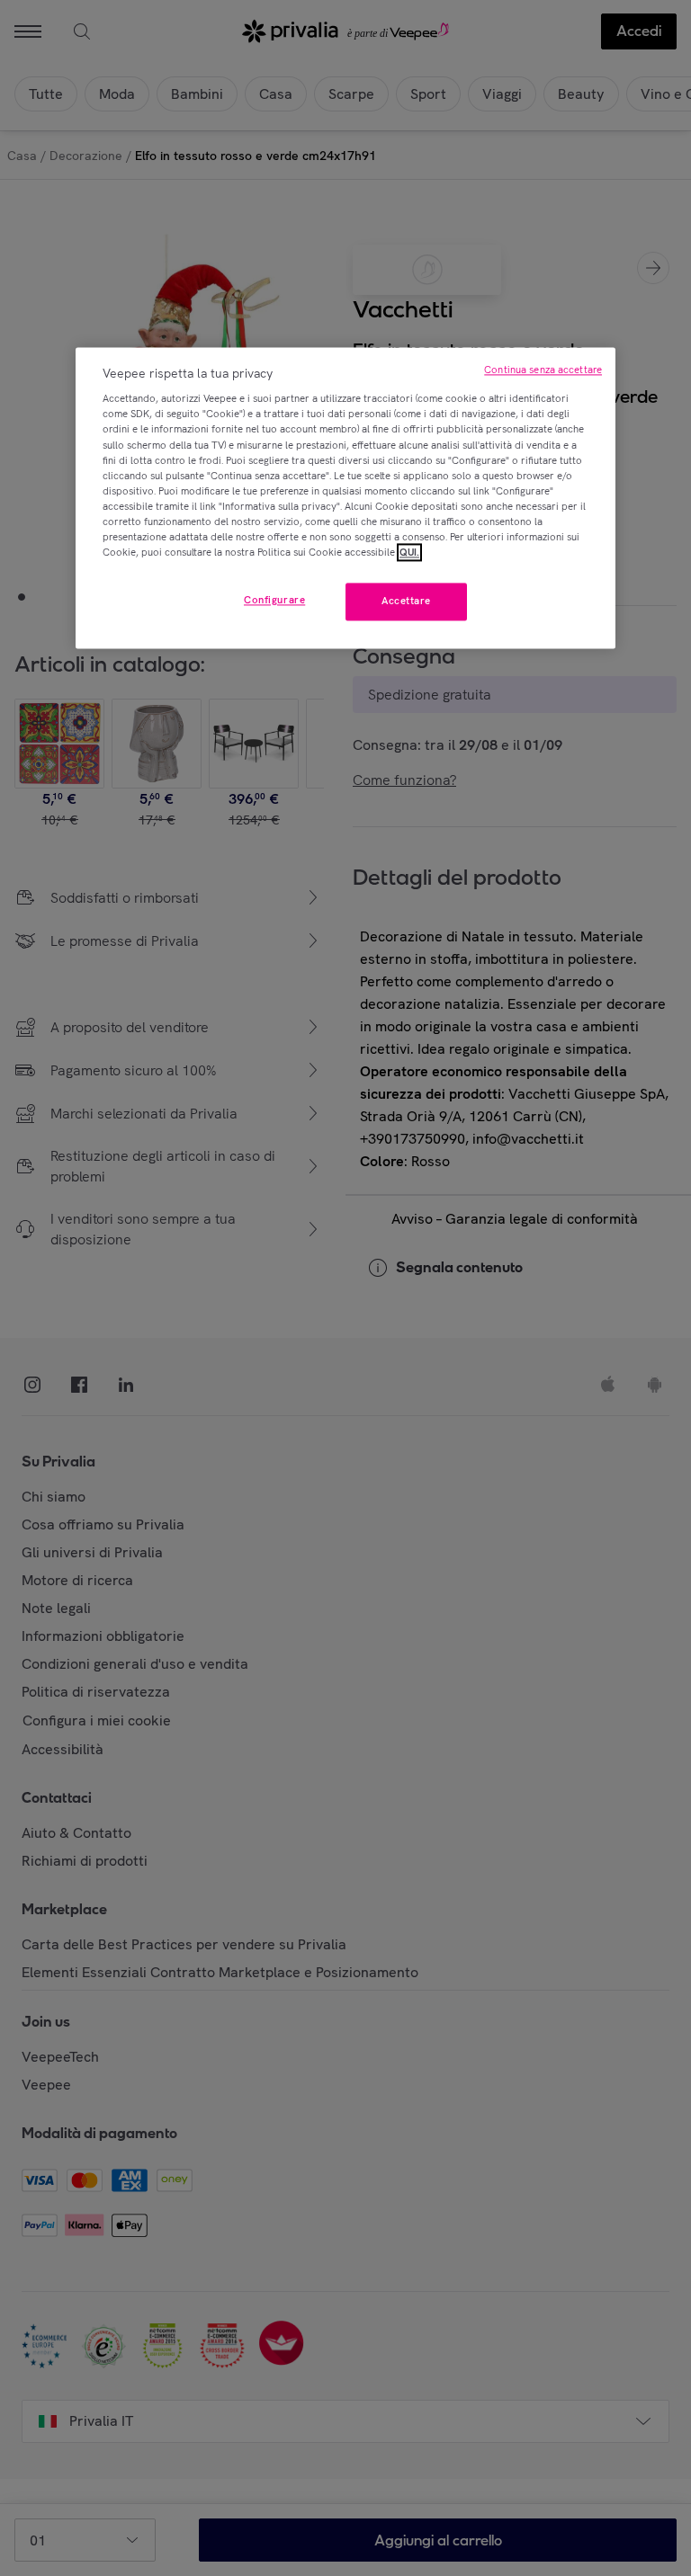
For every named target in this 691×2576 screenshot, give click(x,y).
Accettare (406, 601)
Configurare (274, 600)
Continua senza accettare (543, 370)
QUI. (409, 552)
